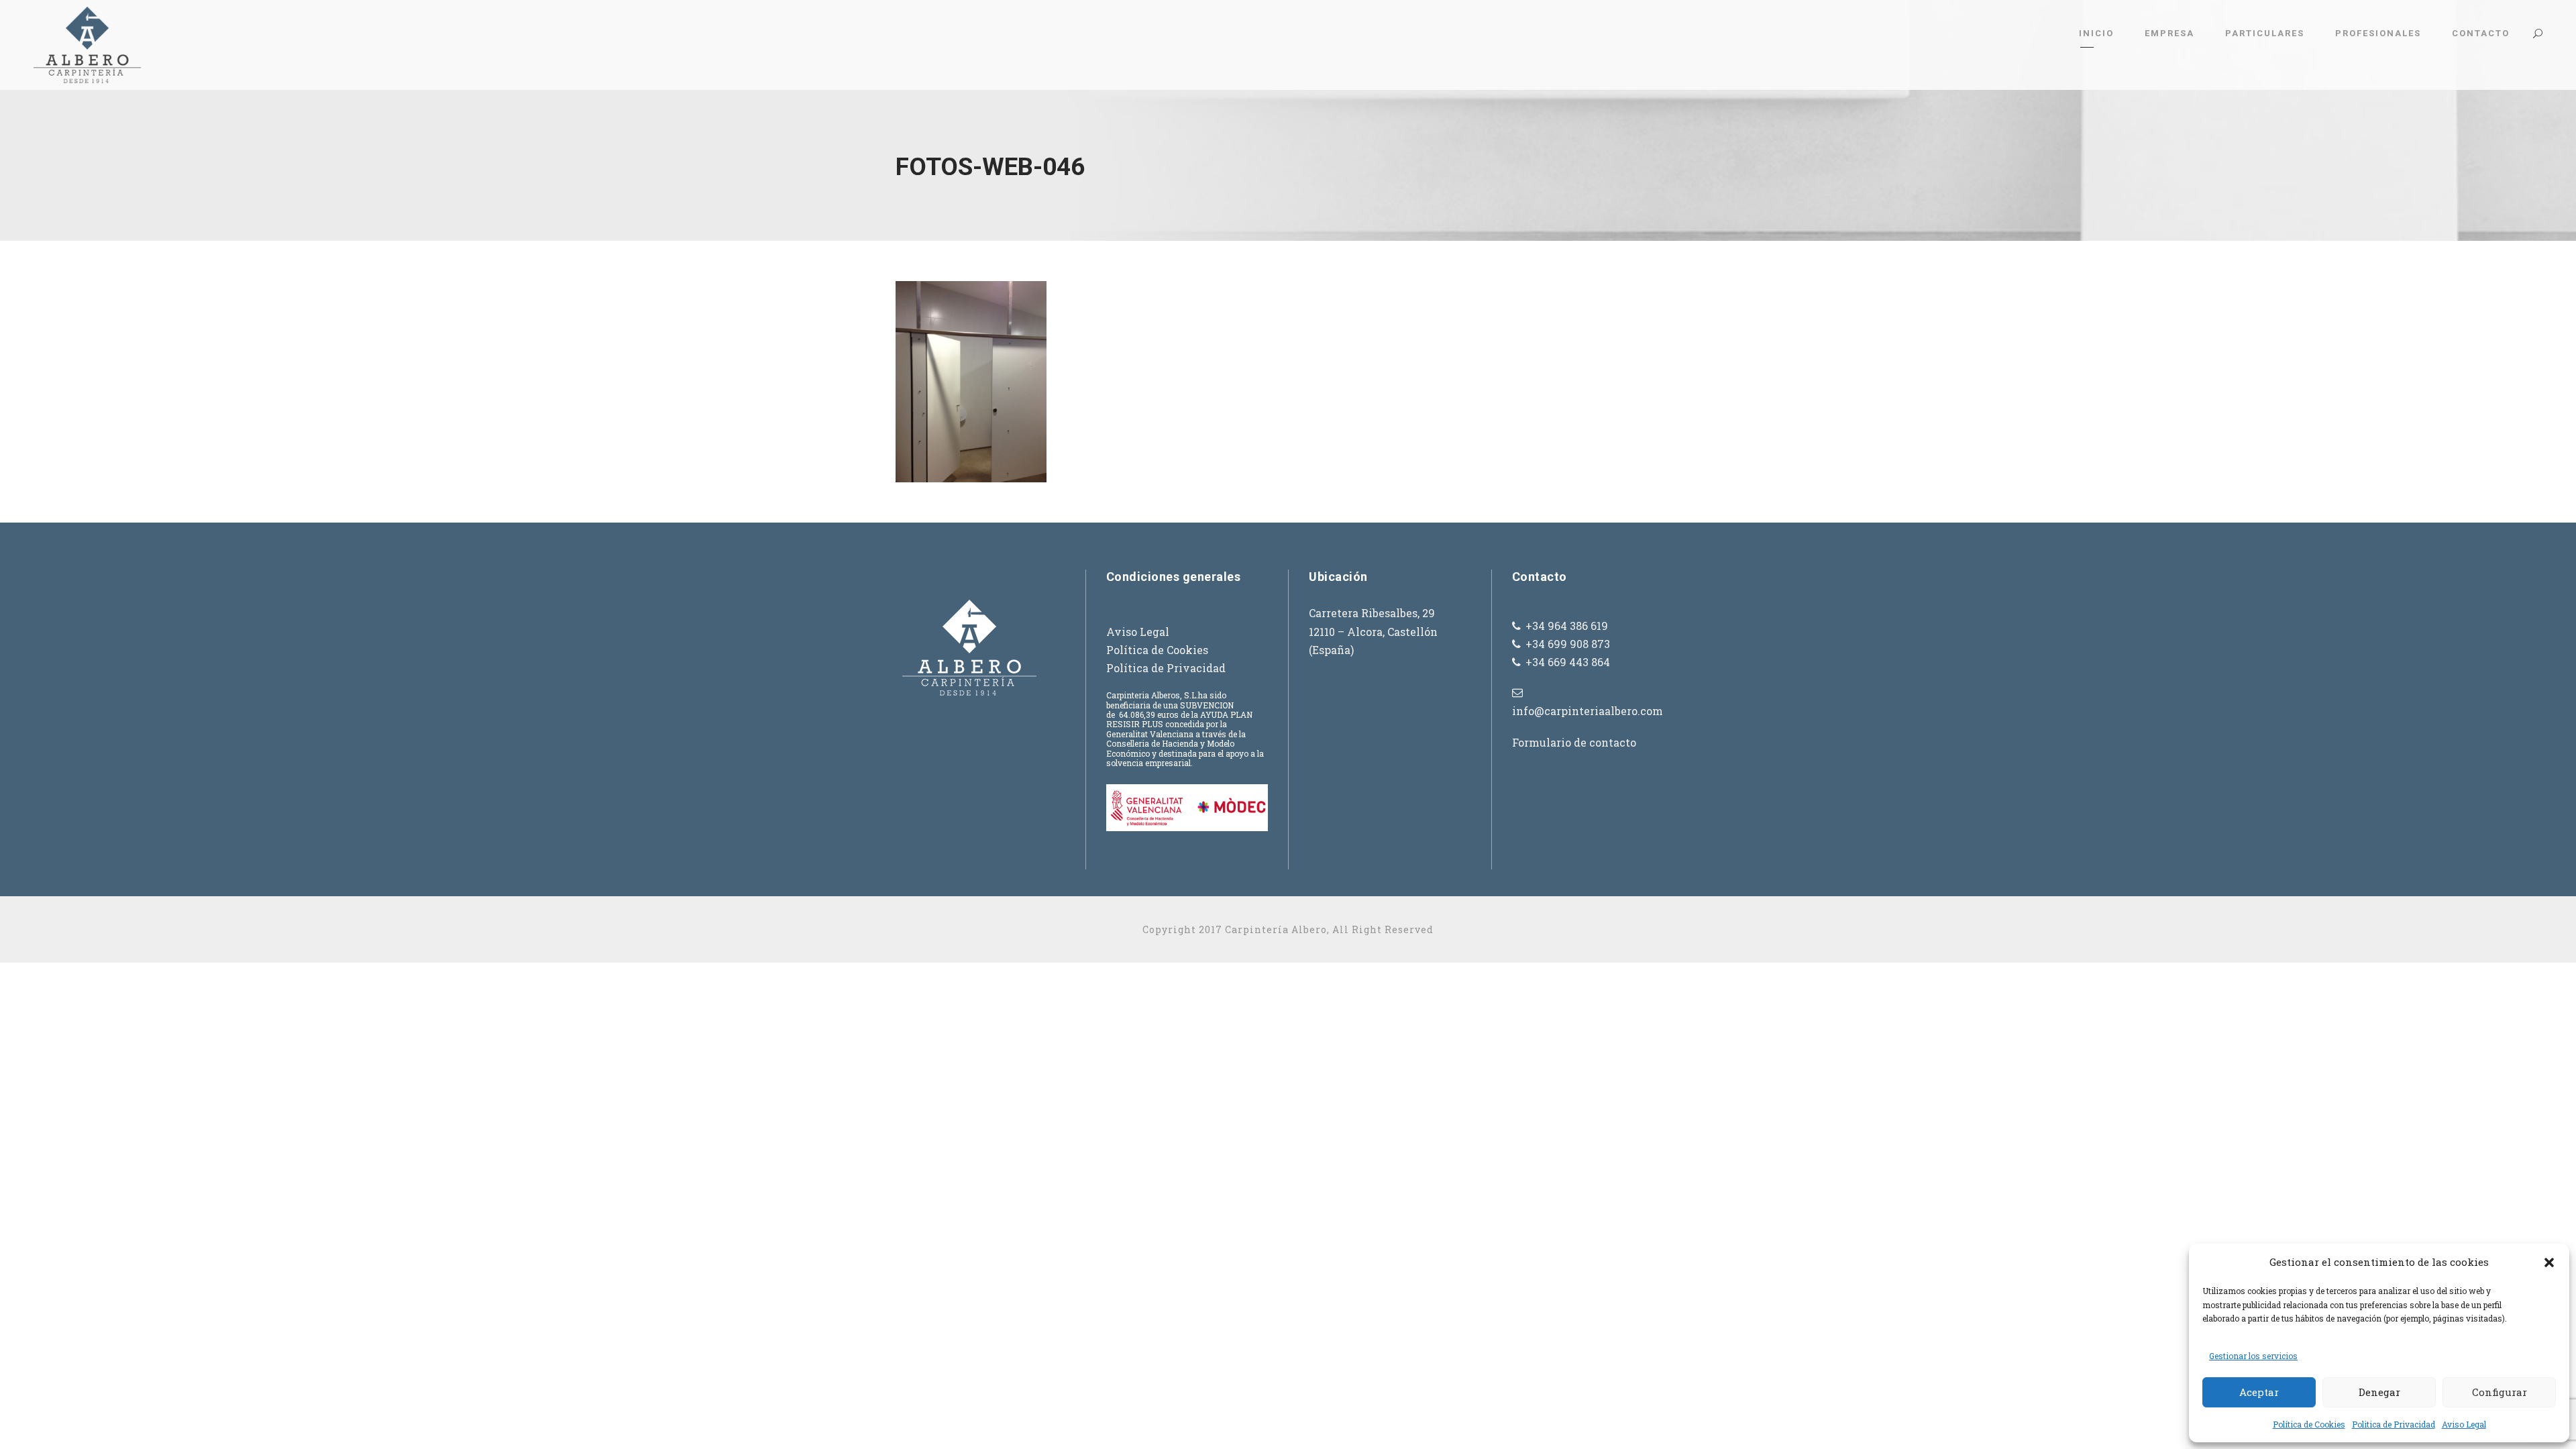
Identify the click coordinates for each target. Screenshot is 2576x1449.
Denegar (2379, 1392)
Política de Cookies (2309, 1424)
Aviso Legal (2464, 1424)
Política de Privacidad (1166, 668)
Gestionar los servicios (2253, 1356)
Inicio (2096, 33)
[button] (2549, 1263)
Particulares (2265, 33)
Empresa (2169, 33)
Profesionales (2378, 33)
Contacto (2481, 33)
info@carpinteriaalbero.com (1588, 711)
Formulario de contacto (1574, 742)
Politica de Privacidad (2394, 1424)
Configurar (2500, 1392)
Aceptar (2259, 1392)
